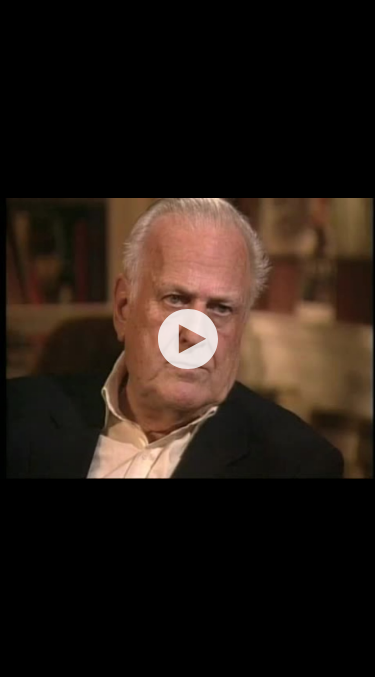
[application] (187, 338)
